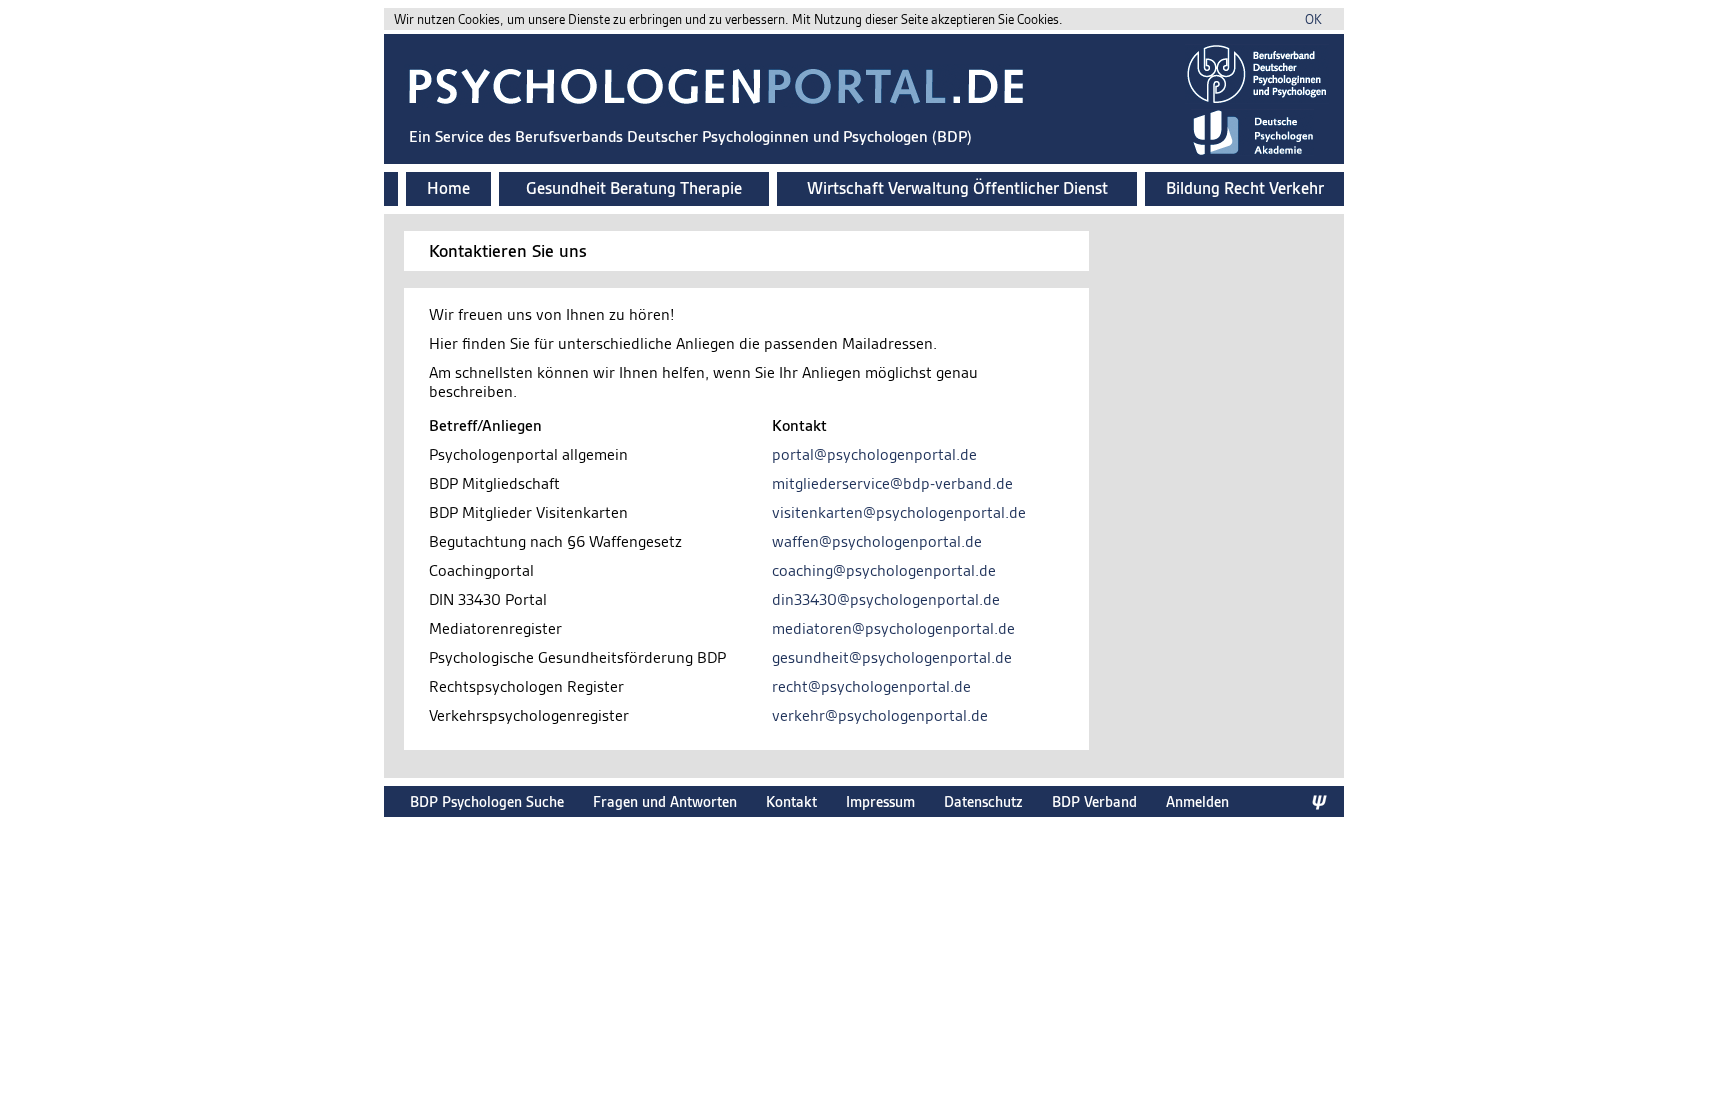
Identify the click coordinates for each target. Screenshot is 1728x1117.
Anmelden (1197, 801)
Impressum (880, 801)
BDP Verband (1094, 801)
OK (1313, 19)
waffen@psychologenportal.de (877, 541)
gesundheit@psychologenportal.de (892, 657)
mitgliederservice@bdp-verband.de (892, 483)
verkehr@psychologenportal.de (880, 715)
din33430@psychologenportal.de (886, 599)
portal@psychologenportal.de (874, 454)
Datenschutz (983, 801)
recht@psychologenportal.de (871, 686)
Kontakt (791, 801)
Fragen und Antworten (665, 801)
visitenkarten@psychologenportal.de (899, 512)
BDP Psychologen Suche (487, 801)
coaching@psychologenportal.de (884, 570)
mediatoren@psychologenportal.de (893, 628)
